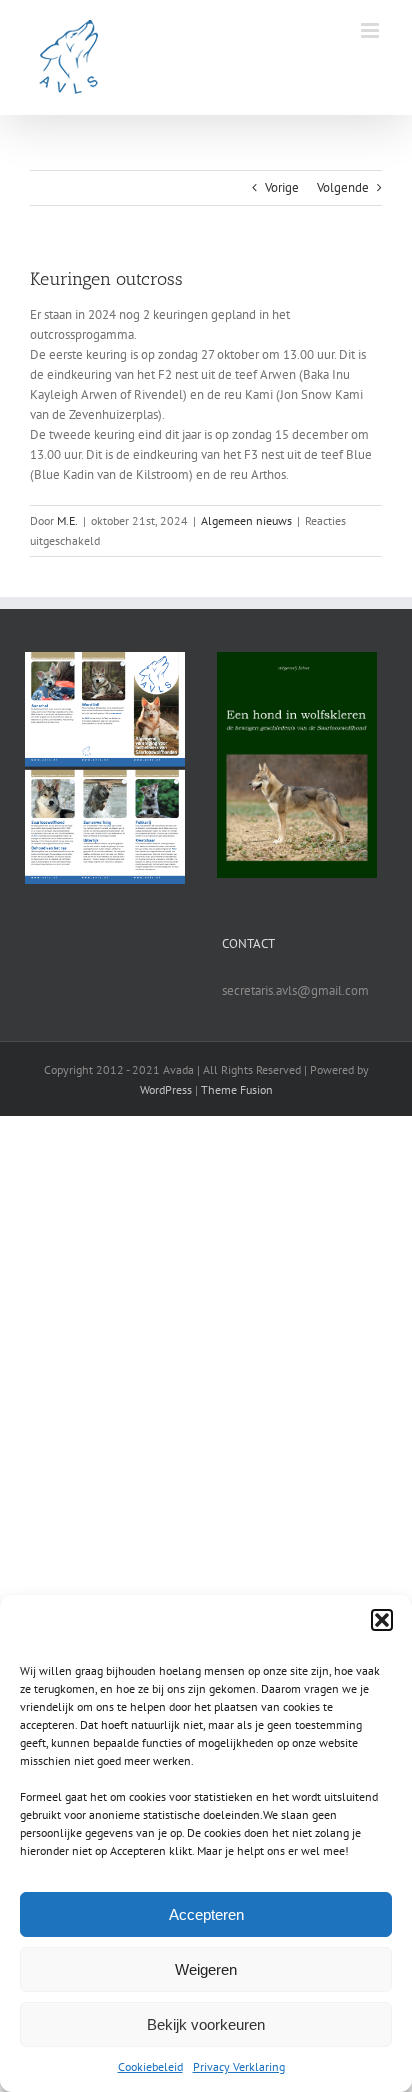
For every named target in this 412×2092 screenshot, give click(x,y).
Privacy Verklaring (239, 2066)
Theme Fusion (237, 1089)
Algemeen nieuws (246, 520)
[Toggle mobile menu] (371, 30)
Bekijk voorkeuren (206, 2024)
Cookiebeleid (150, 2066)
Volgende (343, 187)
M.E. (67, 520)
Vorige (282, 187)
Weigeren (206, 1969)
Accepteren (206, 1914)
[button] (382, 1620)
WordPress (166, 1089)
